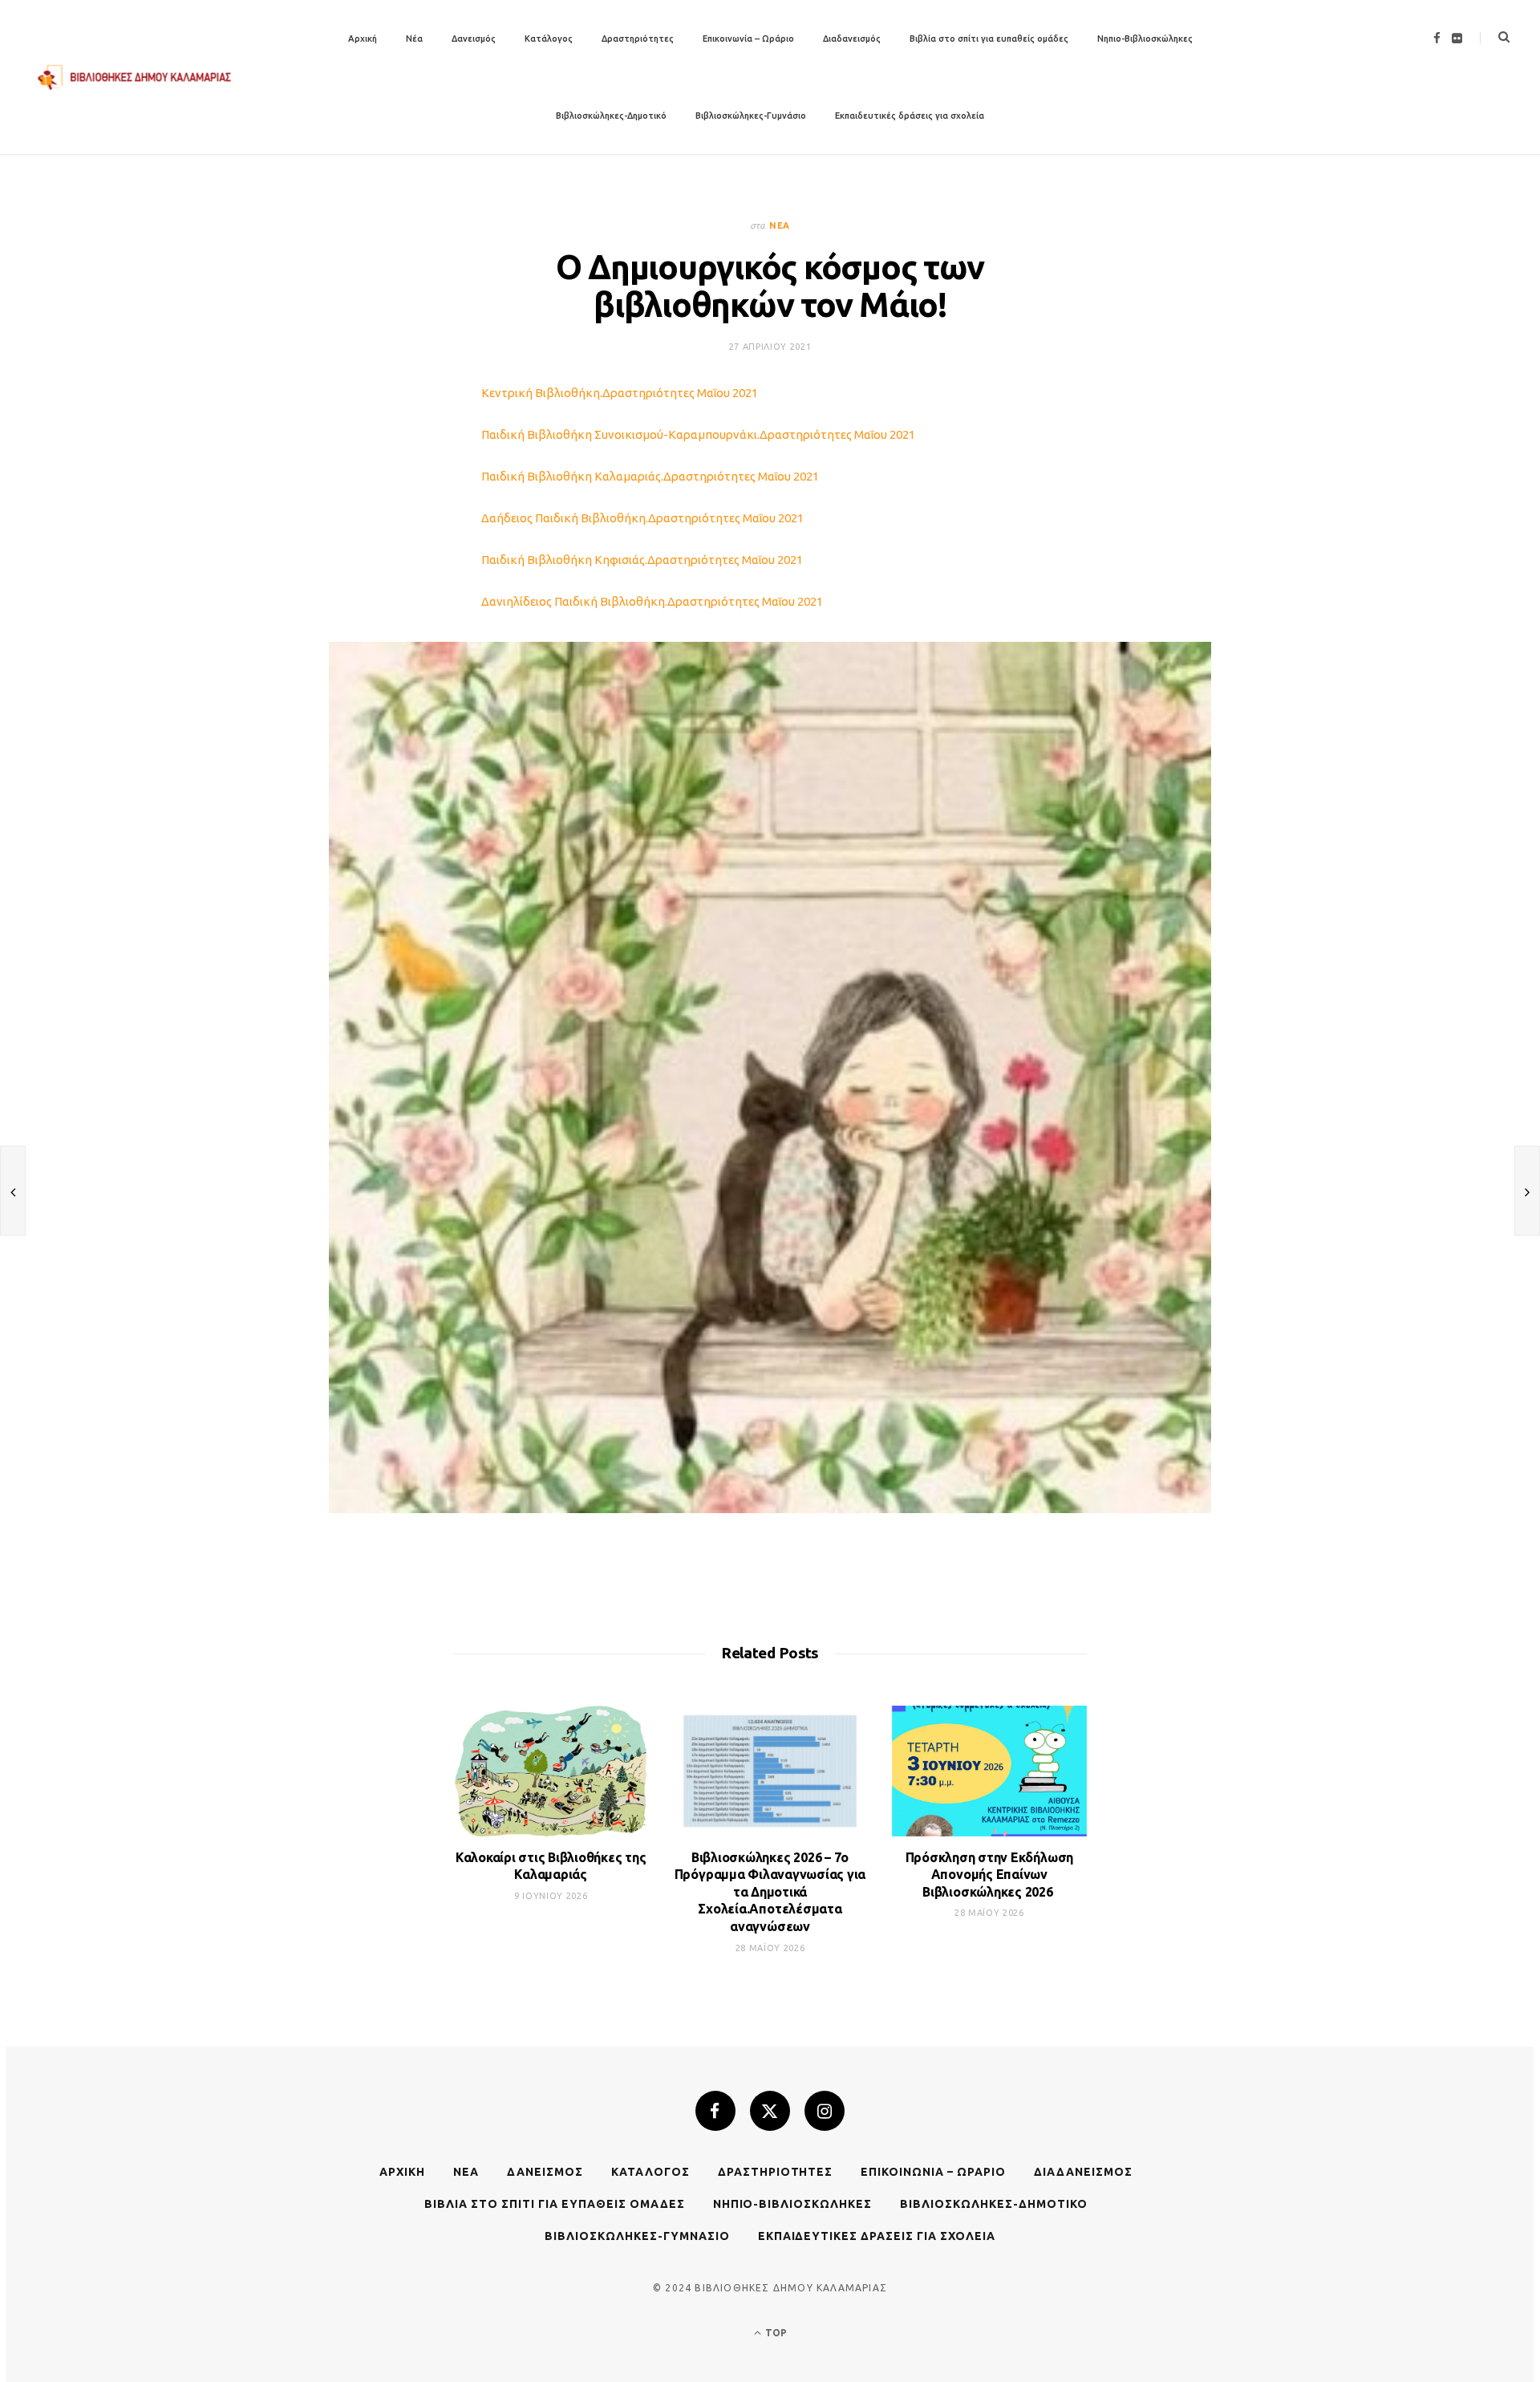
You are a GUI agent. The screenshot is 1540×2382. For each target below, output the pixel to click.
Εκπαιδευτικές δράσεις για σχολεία (910, 116)
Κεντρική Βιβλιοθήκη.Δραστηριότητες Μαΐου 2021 (620, 393)
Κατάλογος (549, 39)
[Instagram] (825, 2111)
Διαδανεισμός (852, 39)
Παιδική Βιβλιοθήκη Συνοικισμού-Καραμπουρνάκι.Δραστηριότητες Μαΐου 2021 (698, 434)
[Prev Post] (13, 1191)
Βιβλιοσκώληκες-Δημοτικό (611, 116)
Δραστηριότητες (638, 39)
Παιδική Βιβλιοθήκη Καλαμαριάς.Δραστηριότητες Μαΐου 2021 (650, 476)
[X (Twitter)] (770, 2111)
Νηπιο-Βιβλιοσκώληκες (1145, 39)
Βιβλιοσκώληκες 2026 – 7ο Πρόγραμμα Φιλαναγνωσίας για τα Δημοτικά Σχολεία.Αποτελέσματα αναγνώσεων (770, 1892)
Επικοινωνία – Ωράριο (748, 39)
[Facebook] (715, 2111)
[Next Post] (1527, 1191)
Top (775, 2333)
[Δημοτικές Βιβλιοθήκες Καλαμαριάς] (135, 77)
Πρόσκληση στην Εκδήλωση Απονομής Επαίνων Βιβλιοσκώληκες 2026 (989, 1875)
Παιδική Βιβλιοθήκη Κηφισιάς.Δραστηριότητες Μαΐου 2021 (642, 560)
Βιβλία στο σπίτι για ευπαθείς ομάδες (989, 39)
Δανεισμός (474, 39)
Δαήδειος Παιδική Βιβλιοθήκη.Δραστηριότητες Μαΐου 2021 (642, 518)
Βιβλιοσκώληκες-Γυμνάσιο (751, 116)
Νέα (414, 39)
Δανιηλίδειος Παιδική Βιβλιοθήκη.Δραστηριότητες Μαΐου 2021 (652, 601)
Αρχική (363, 39)
